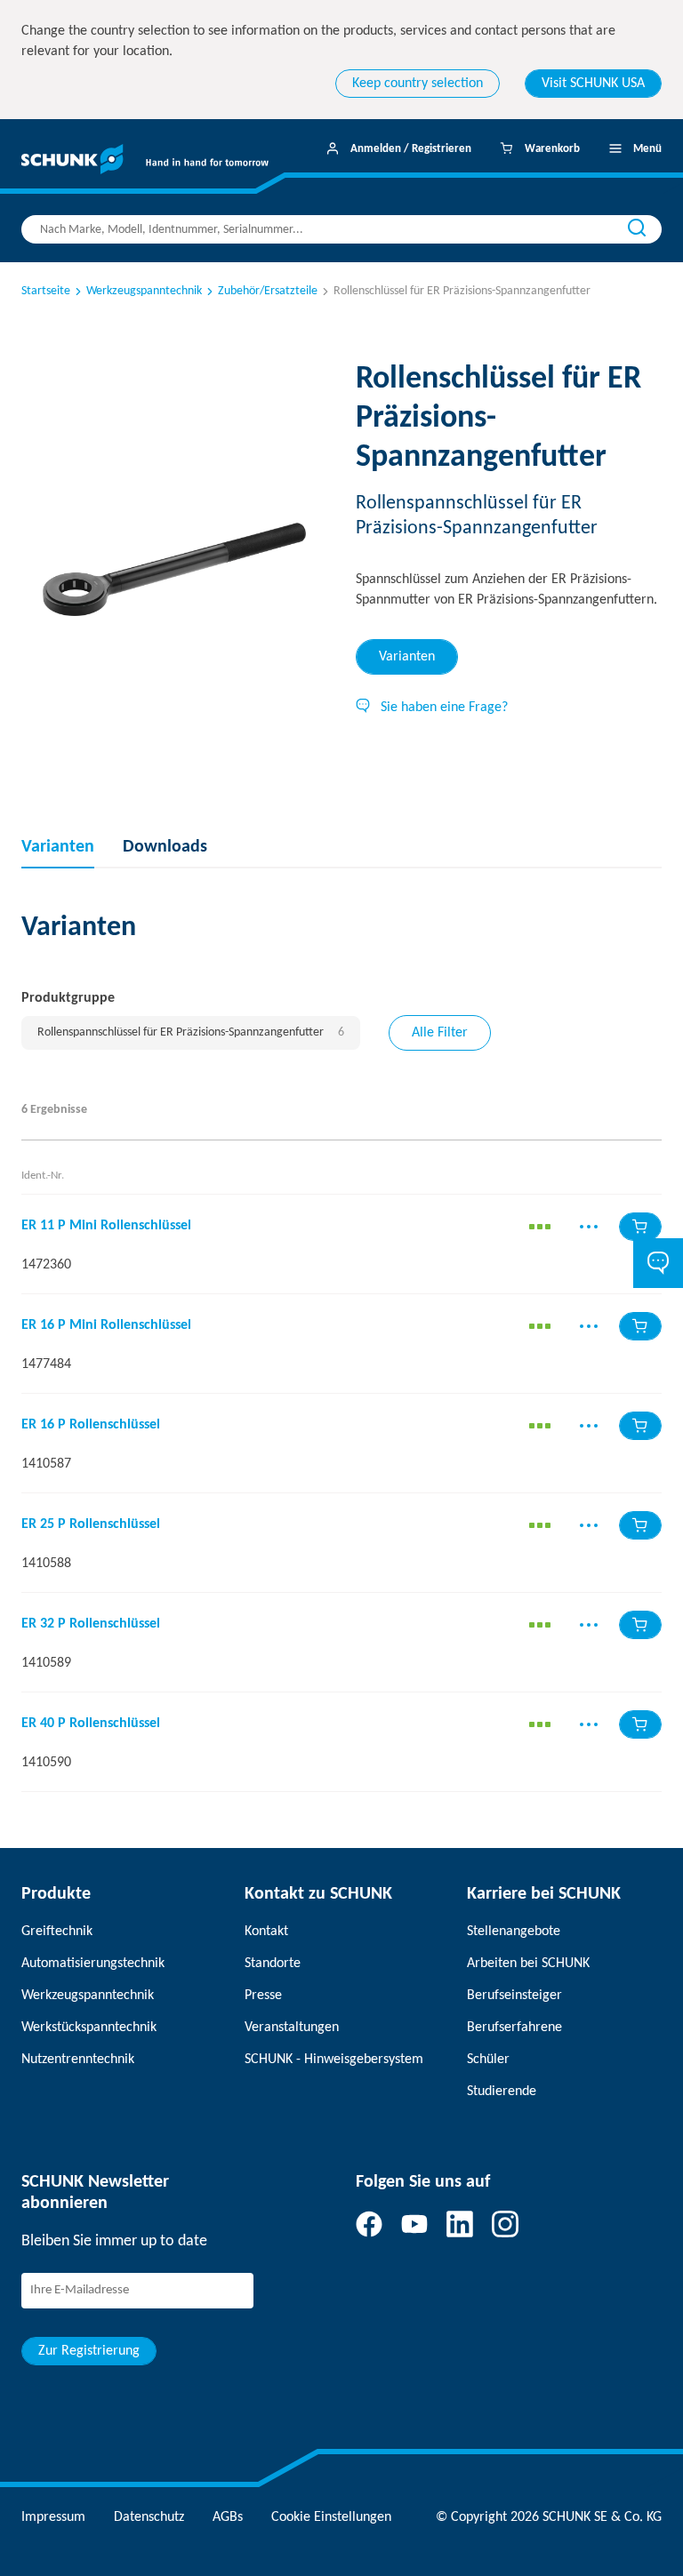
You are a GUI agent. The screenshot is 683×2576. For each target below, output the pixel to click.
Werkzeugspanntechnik (144, 291)
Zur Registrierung (89, 2351)
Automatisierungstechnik (93, 1964)
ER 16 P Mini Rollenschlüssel (106, 1325)
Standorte (273, 1964)
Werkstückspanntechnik (89, 2028)
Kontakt (266, 1932)
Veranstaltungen (292, 2028)
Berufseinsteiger (514, 1996)
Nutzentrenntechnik (78, 2060)
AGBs (228, 2517)
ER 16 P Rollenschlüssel (91, 1425)
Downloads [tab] (165, 847)
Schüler (488, 2060)
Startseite (46, 291)
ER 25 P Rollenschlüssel (91, 1524)
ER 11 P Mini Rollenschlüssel (106, 1226)
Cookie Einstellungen (331, 2517)
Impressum (53, 2517)
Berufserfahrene (514, 2028)
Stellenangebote (514, 1932)
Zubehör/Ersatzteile (268, 291)
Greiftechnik (57, 1932)
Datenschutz (149, 2517)
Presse (263, 1996)
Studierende (502, 2092)
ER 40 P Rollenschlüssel (91, 1724)
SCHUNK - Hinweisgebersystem (334, 2060)
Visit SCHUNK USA (593, 84)
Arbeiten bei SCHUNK (528, 1964)
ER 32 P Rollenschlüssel (91, 1624)
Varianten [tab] (407, 657)
